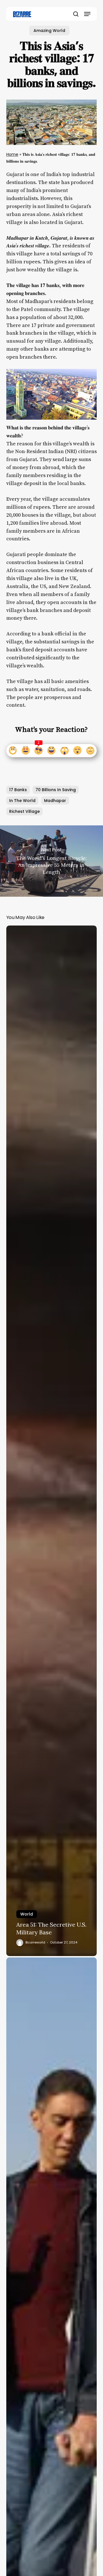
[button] (87, 14)
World (27, 1914)
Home (12, 154)
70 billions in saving (56, 790)
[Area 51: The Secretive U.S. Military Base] (52, 1441)
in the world (22, 801)
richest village (24, 811)
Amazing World (49, 31)
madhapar (55, 801)
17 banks (18, 790)
